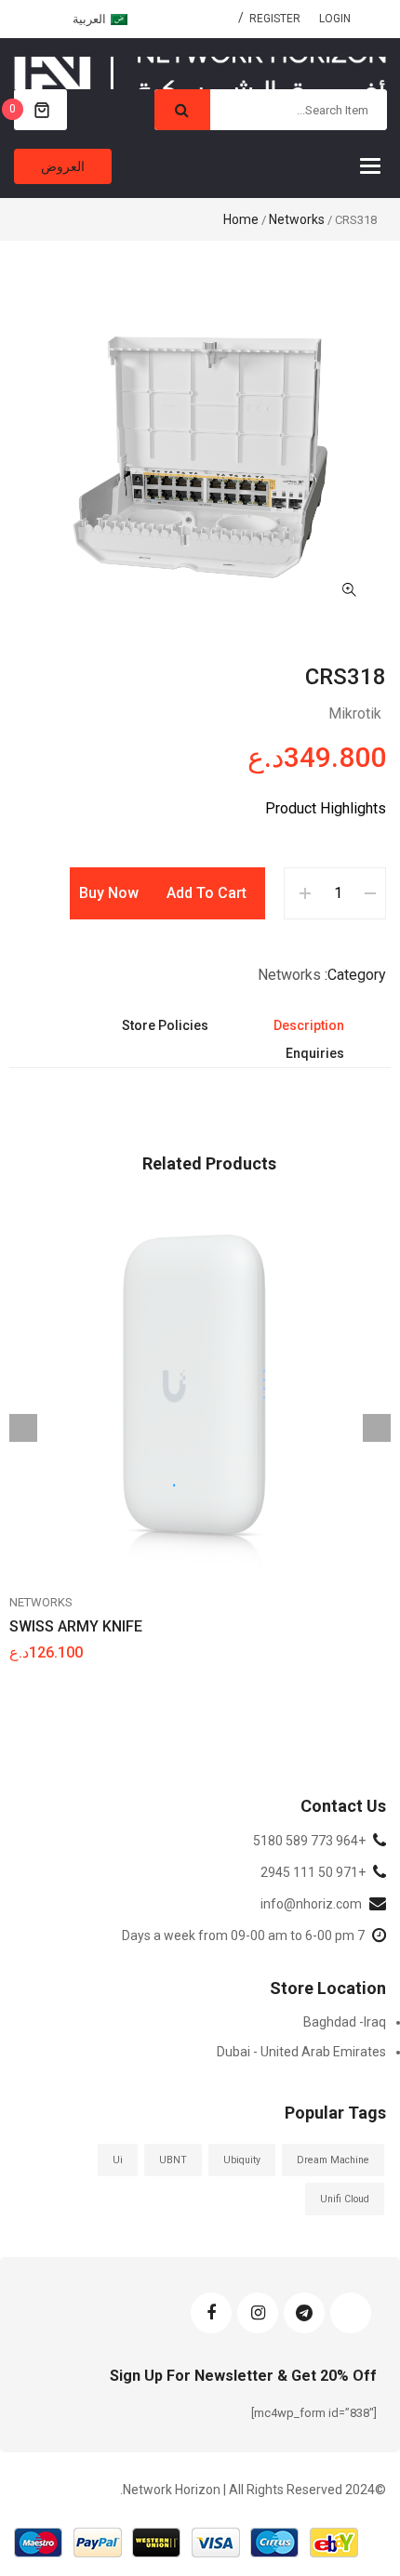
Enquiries (315, 1053)
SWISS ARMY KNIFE (76, 1626)
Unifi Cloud (345, 2199)
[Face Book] (211, 2313)
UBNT (173, 2160)
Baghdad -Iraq (345, 2022)
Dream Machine (333, 2160)
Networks (297, 219)
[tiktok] (351, 2313)
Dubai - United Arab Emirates (301, 2052)
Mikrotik (355, 713)
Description (309, 1025)
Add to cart (207, 893)
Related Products (209, 1163)
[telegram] (304, 2313)
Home (241, 219)
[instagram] (258, 2313)
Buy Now (109, 893)
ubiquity (242, 2160)
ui (118, 2160)
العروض (63, 166)
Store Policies (165, 1025)
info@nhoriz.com (311, 1904)
